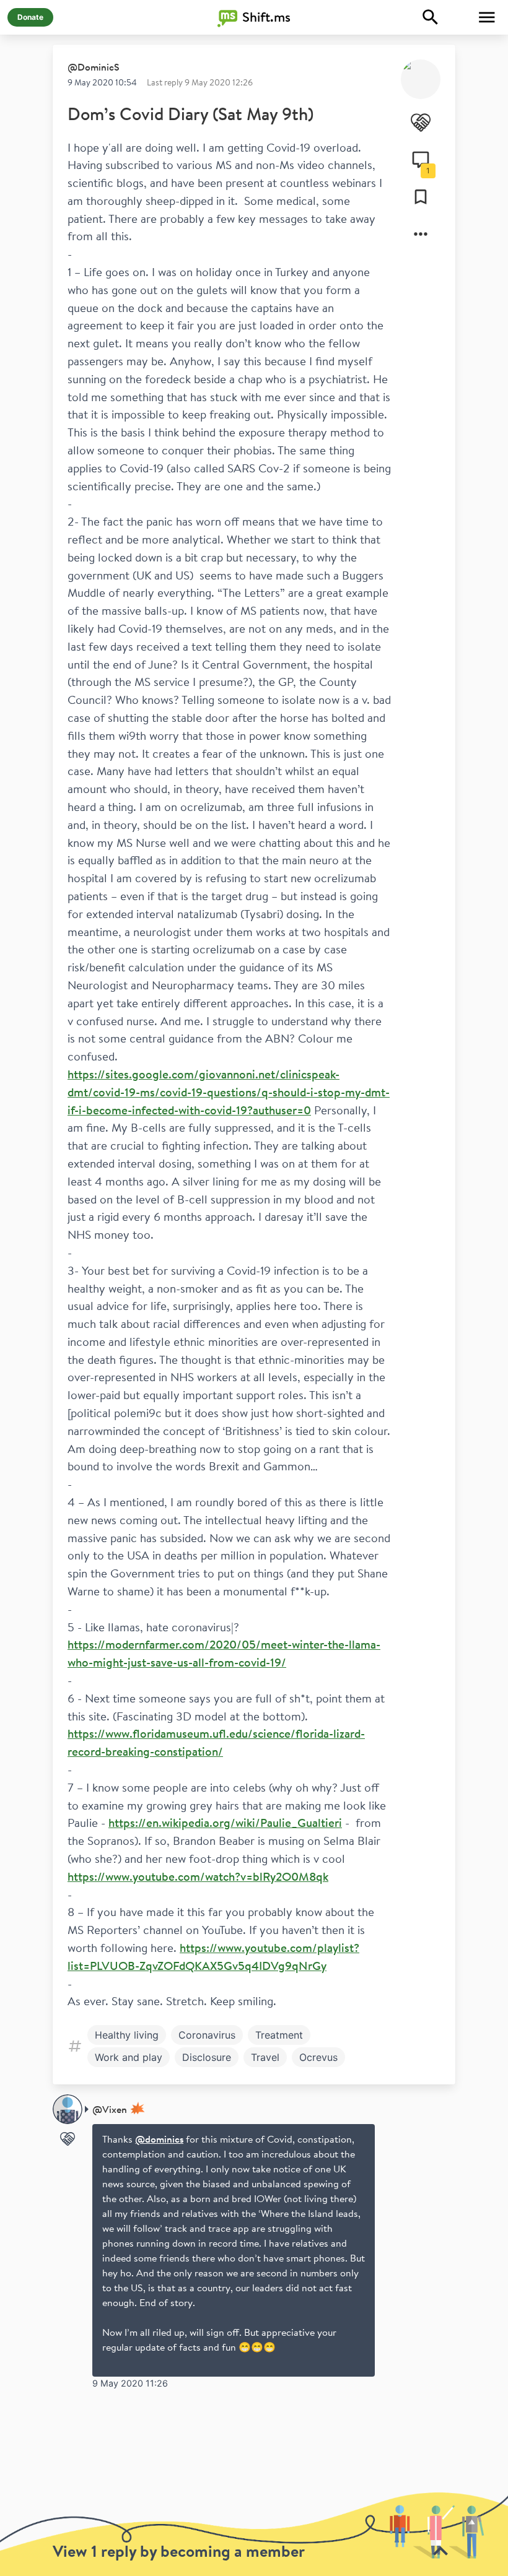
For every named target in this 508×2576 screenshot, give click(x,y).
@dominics (159, 2139)
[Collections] (421, 197)
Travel (265, 2057)
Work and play (129, 2057)
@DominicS (94, 67)
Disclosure (207, 2057)
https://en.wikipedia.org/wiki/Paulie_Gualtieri (225, 1823)
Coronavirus (207, 2035)
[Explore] (431, 17)
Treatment (279, 2035)
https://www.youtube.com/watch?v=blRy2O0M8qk (198, 1876)
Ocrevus (318, 2057)
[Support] (421, 123)
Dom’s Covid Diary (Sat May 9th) (190, 114)
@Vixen (110, 2109)
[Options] (421, 234)
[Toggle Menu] (487, 17)
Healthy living (127, 2035)
